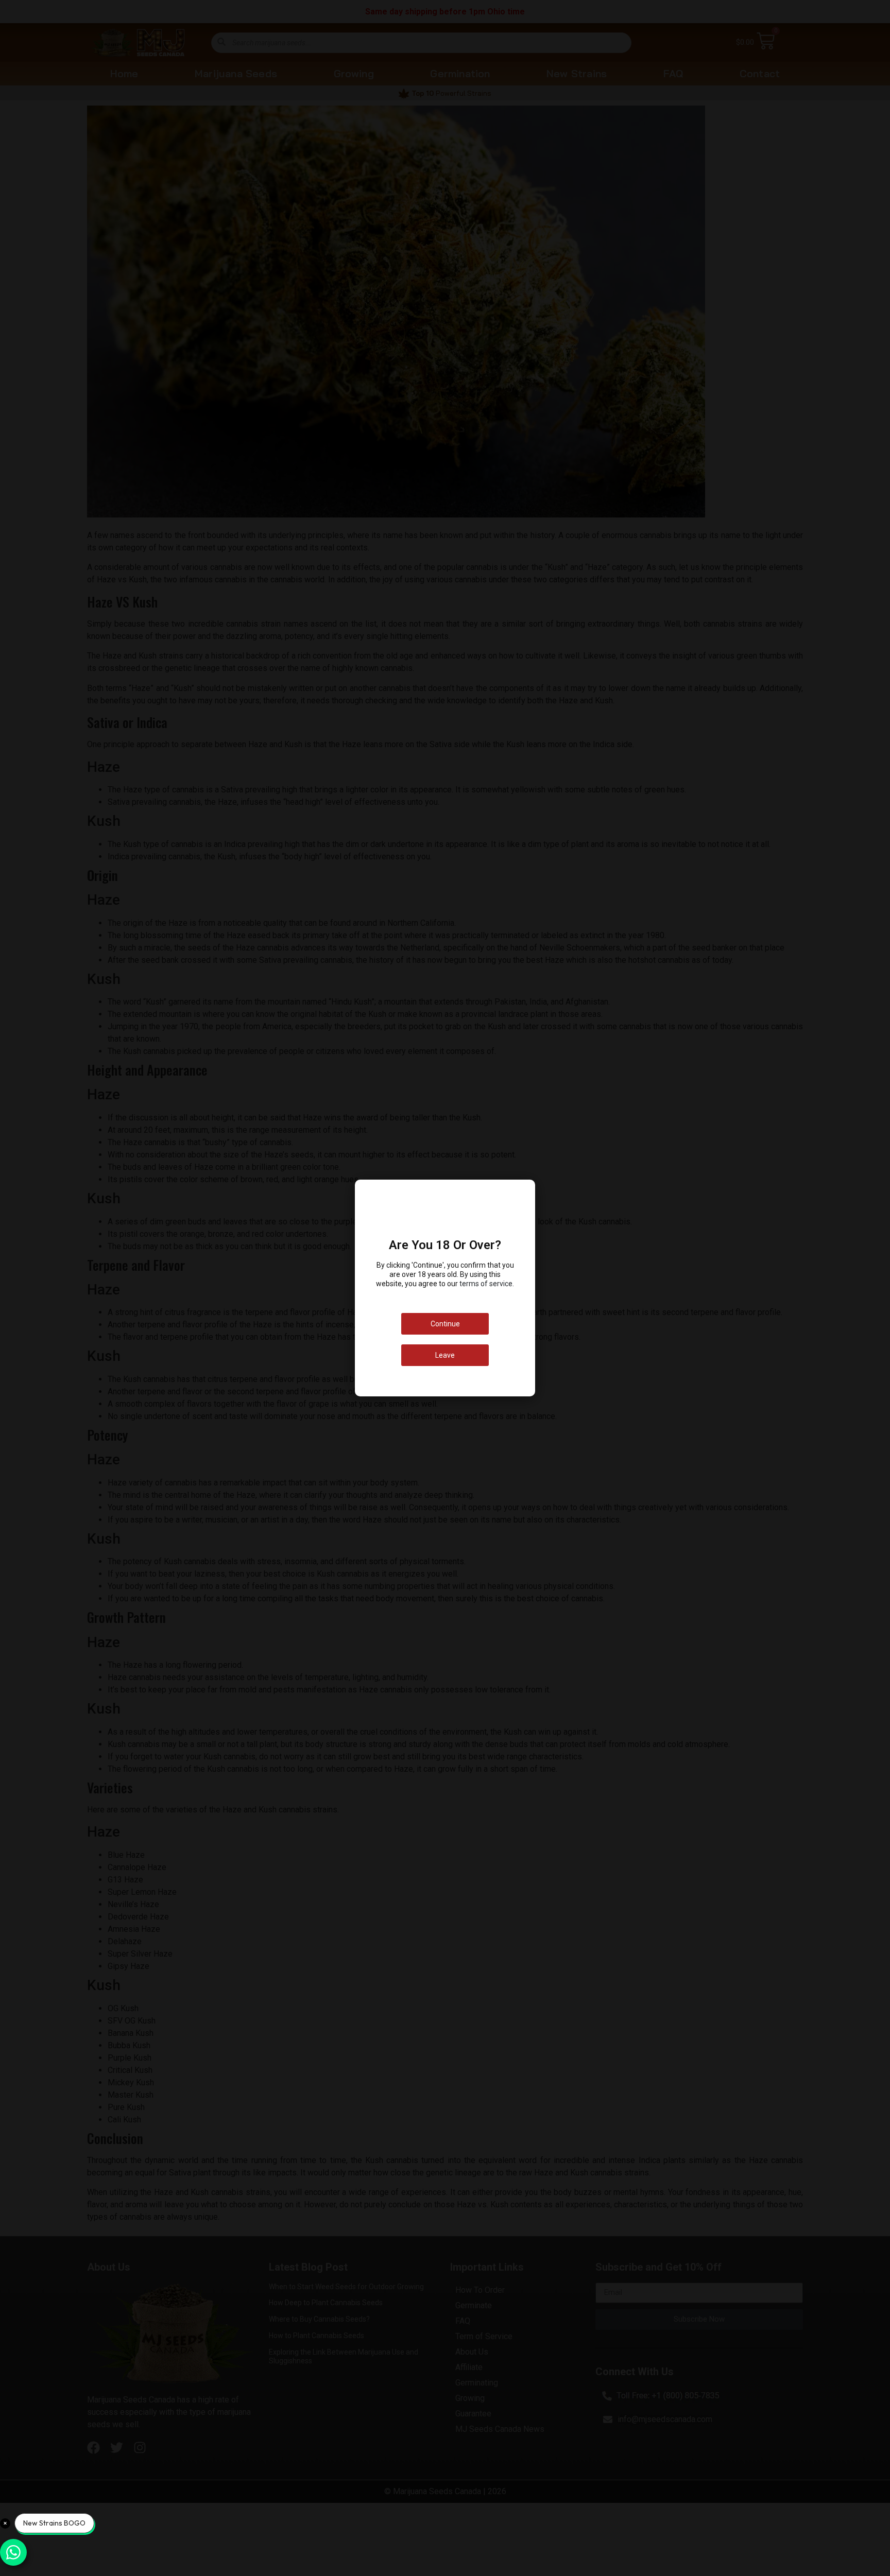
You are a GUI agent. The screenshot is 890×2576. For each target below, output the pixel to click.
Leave (445, 1355)
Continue (445, 1324)
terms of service (486, 1284)
